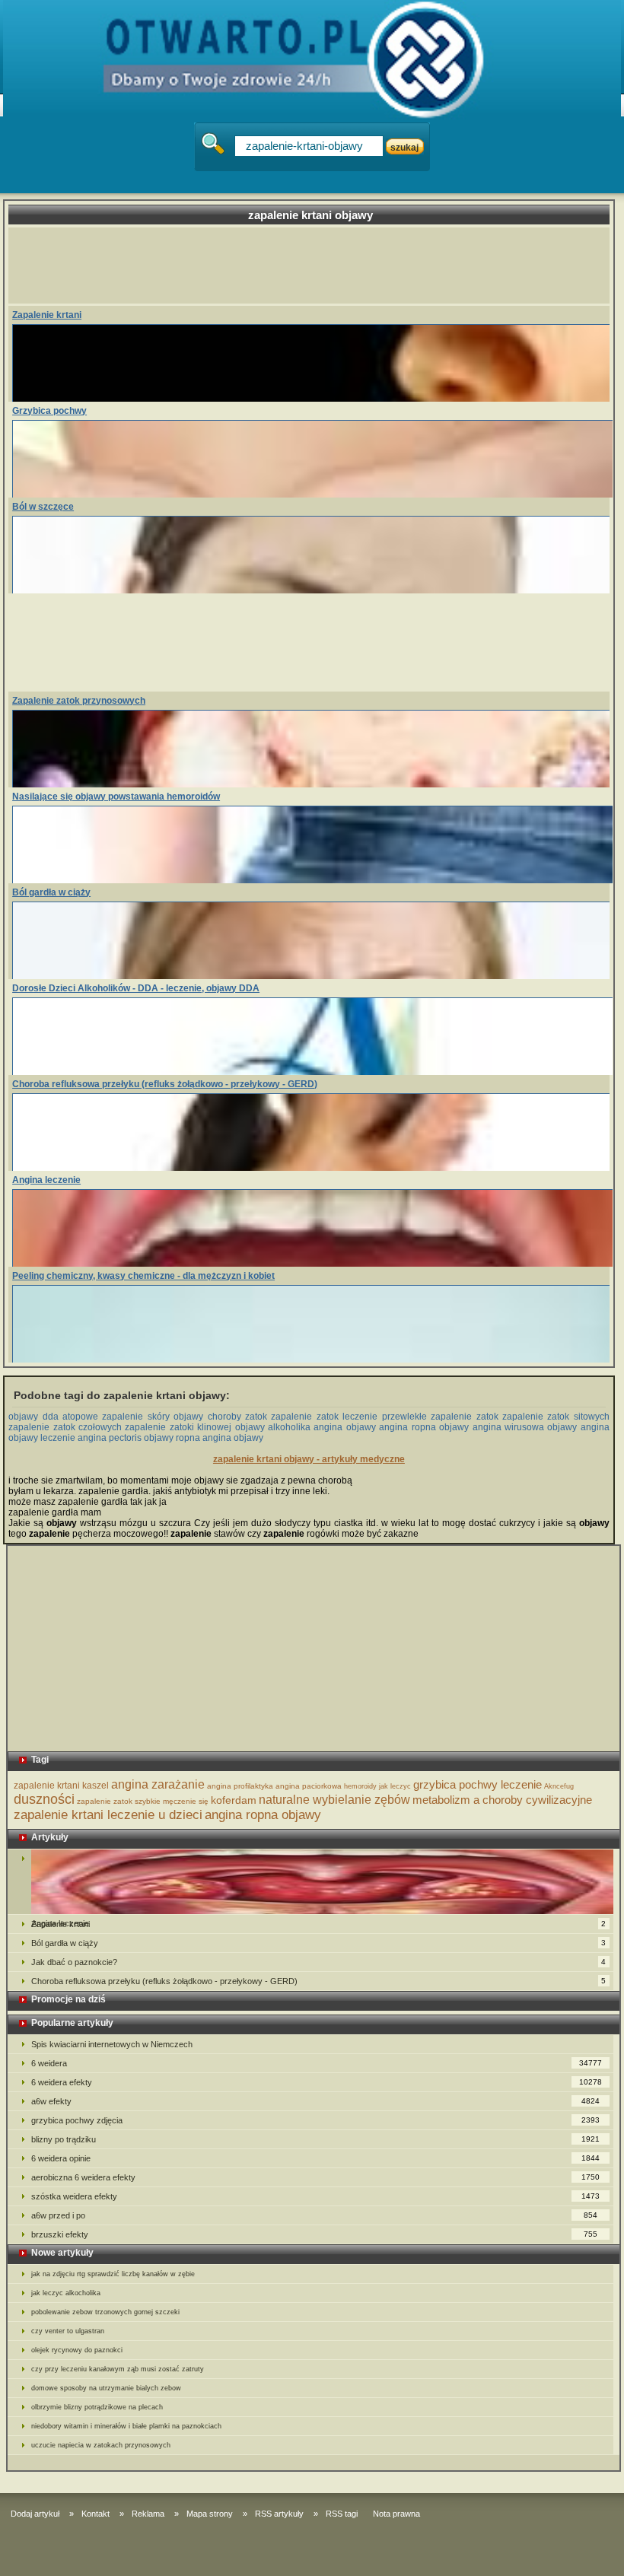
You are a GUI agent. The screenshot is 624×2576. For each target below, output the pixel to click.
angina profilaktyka (240, 1786)
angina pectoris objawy (126, 1438)
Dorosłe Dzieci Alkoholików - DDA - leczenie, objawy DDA (136, 988)
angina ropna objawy (424, 1427)
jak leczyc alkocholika (66, 2293)
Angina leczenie (46, 1180)
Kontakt (96, 2514)
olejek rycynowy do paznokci (77, 2350)
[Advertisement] (310, 266)
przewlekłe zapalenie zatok (440, 1417)
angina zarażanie (158, 1784)
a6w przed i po (314, 2215)
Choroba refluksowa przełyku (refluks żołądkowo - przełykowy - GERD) (165, 1084)
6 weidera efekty (317, 2082)
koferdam (234, 1800)
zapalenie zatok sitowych (556, 1417)
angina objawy (344, 1427)
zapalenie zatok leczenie (324, 1417)
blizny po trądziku (315, 2139)
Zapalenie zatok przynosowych (79, 701)
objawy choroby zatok (220, 1417)
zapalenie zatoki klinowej (178, 1427)
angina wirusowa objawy (525, 1427)
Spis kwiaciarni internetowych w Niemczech (112, 2044)
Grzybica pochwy (49, 411)
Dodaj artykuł (35, 2514)
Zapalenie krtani (47, 315)
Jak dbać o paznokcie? (318, 1962)
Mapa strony (210, 2514)
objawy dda (33, 1417)
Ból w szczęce (43, 507)
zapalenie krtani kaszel (61, 1786)
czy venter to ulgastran (68, 2331)
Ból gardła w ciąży (51, 892)
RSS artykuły (279, 2514)
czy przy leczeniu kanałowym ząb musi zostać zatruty (118, 2369)
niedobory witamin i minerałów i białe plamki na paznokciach (126, 2426)
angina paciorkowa (309, 1786)
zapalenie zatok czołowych (65, 1427)
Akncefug (559, 1786)
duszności (44, 1799)
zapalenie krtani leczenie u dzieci (108, 1815)
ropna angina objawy (220, 1438)
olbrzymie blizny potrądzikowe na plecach (97, 2407)
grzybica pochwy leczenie (478, 1784)
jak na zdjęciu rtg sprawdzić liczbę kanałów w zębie (113, 2274)
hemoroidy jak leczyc (377, 1786)
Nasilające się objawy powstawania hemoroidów (116, 797)
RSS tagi (342, 2514)
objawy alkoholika (273, 1427)
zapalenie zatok (105, 1801)
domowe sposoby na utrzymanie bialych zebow (106, 2388)
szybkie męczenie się (172, 1801)
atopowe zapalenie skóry (116, 1417)
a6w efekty (315, 2101)
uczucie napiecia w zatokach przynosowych (101, 2445)
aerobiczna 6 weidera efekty (315, 2177)
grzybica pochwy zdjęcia (315, 2120)
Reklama (148, 2514)
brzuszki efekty (314, 2234)
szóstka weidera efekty (315, 2196)
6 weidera (317, 2063)
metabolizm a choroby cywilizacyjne (502, 1800)
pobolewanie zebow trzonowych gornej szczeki (105, 2312)
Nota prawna (396, 2514)
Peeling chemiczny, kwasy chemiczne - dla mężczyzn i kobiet (143, 1276)
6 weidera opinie (315, 2158)
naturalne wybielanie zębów (334, 1800)
